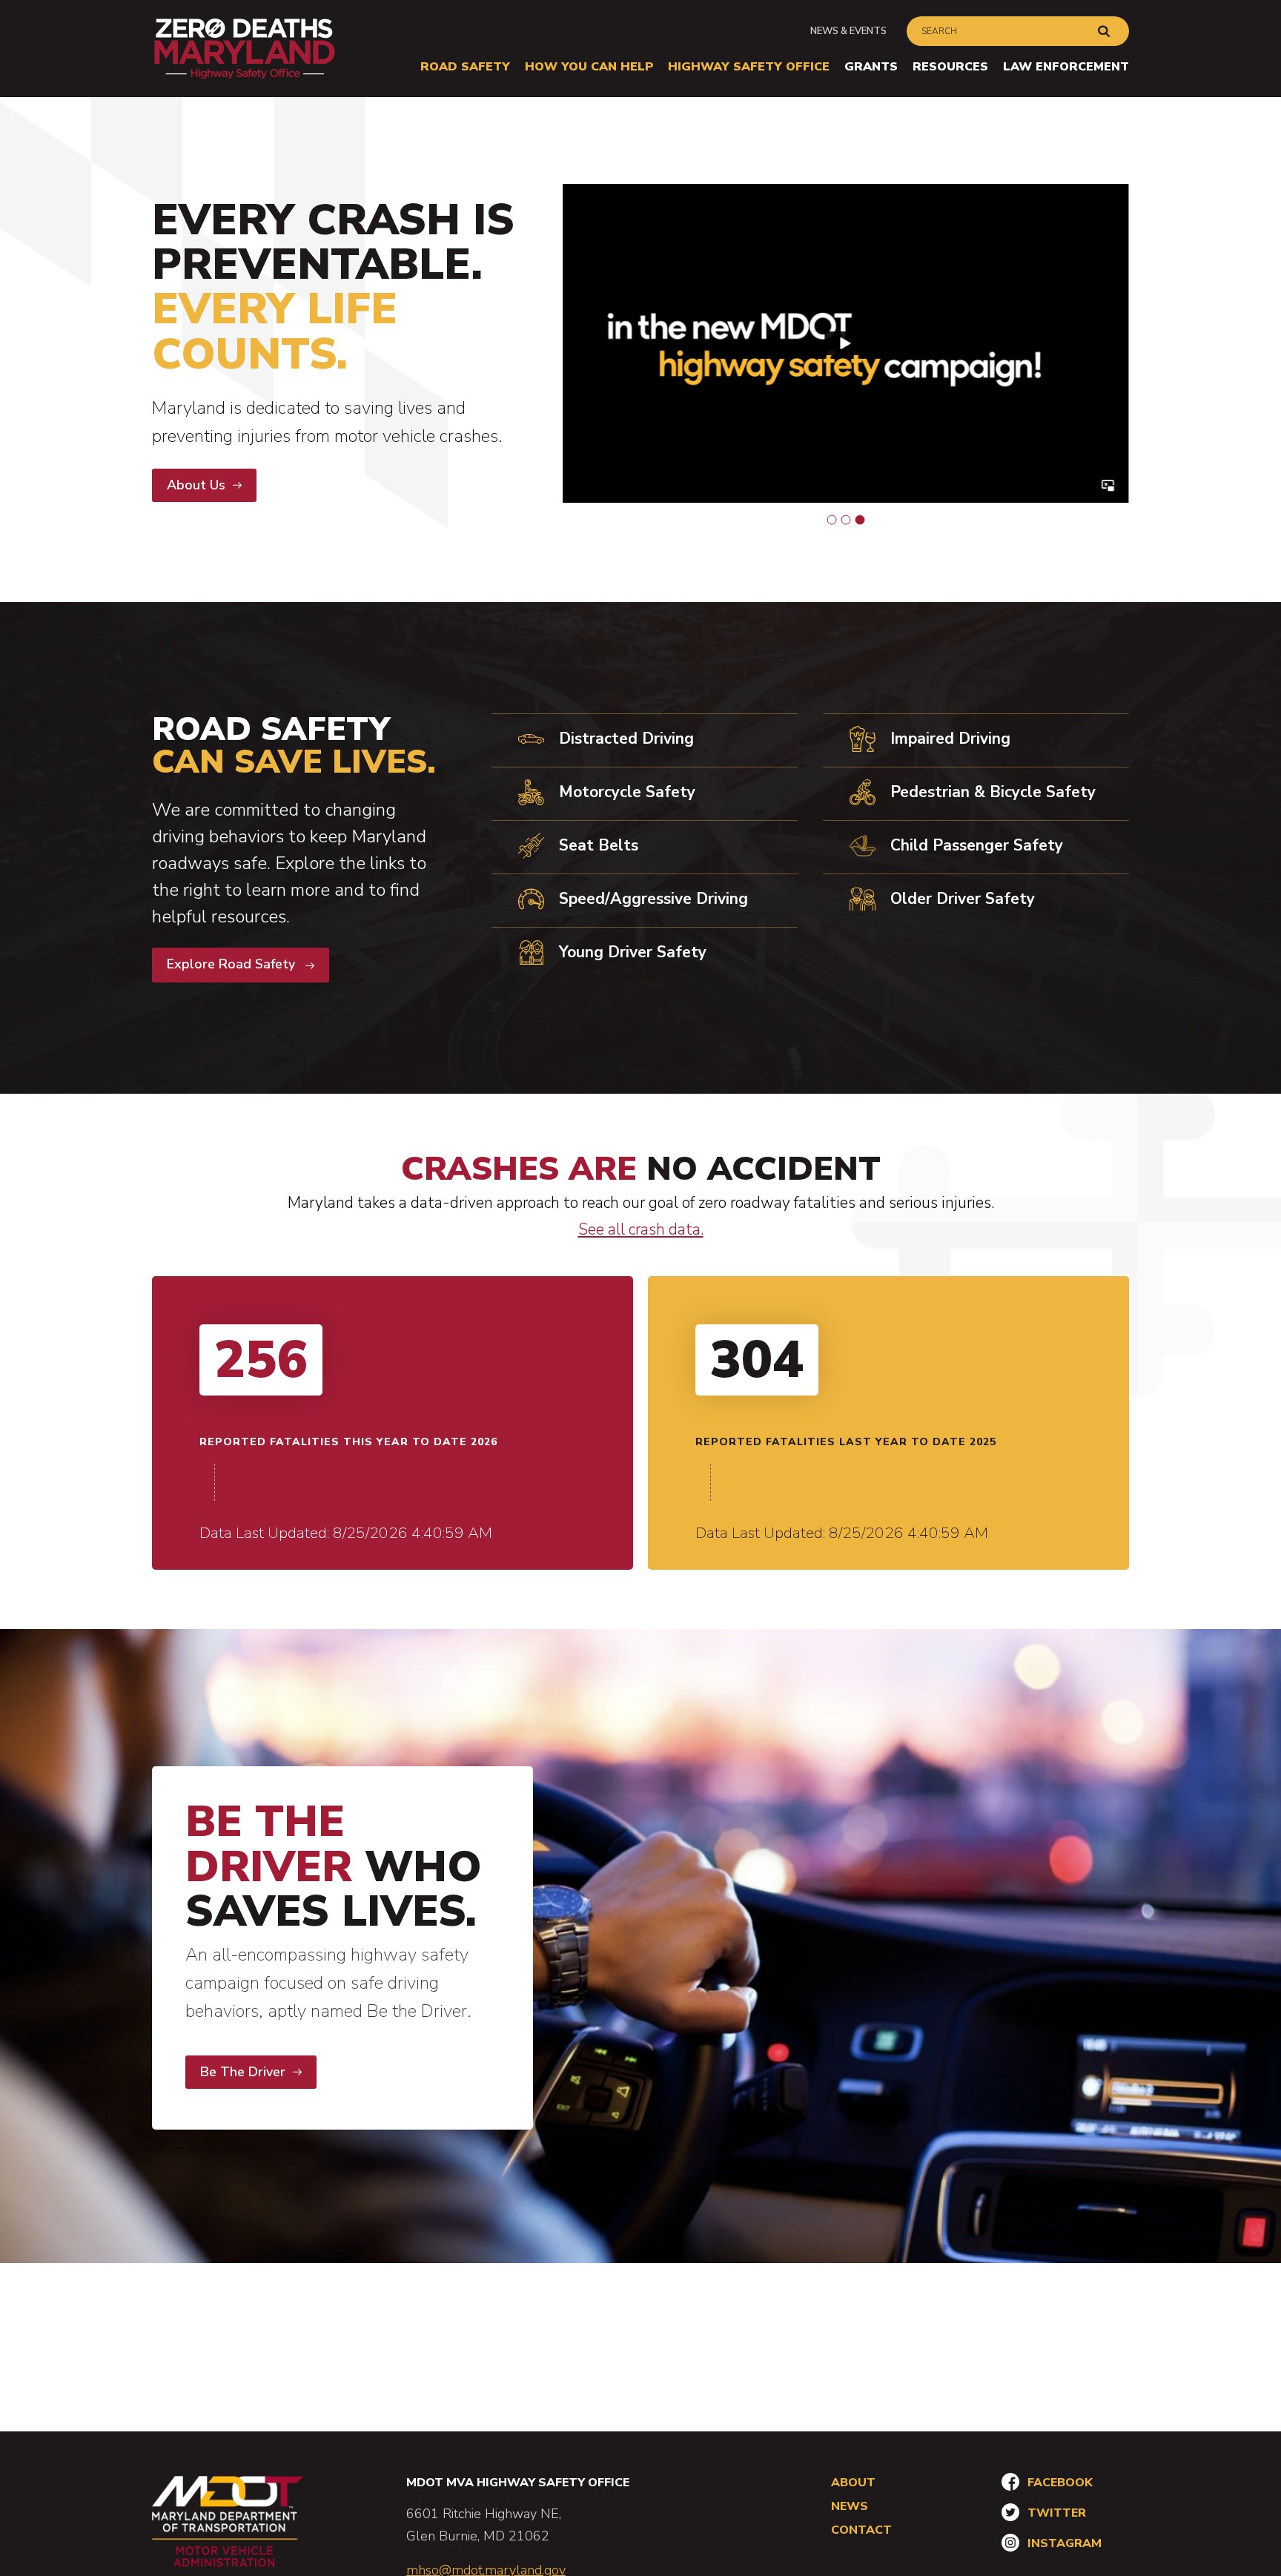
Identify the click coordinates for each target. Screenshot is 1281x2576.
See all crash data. (641, 1229)
